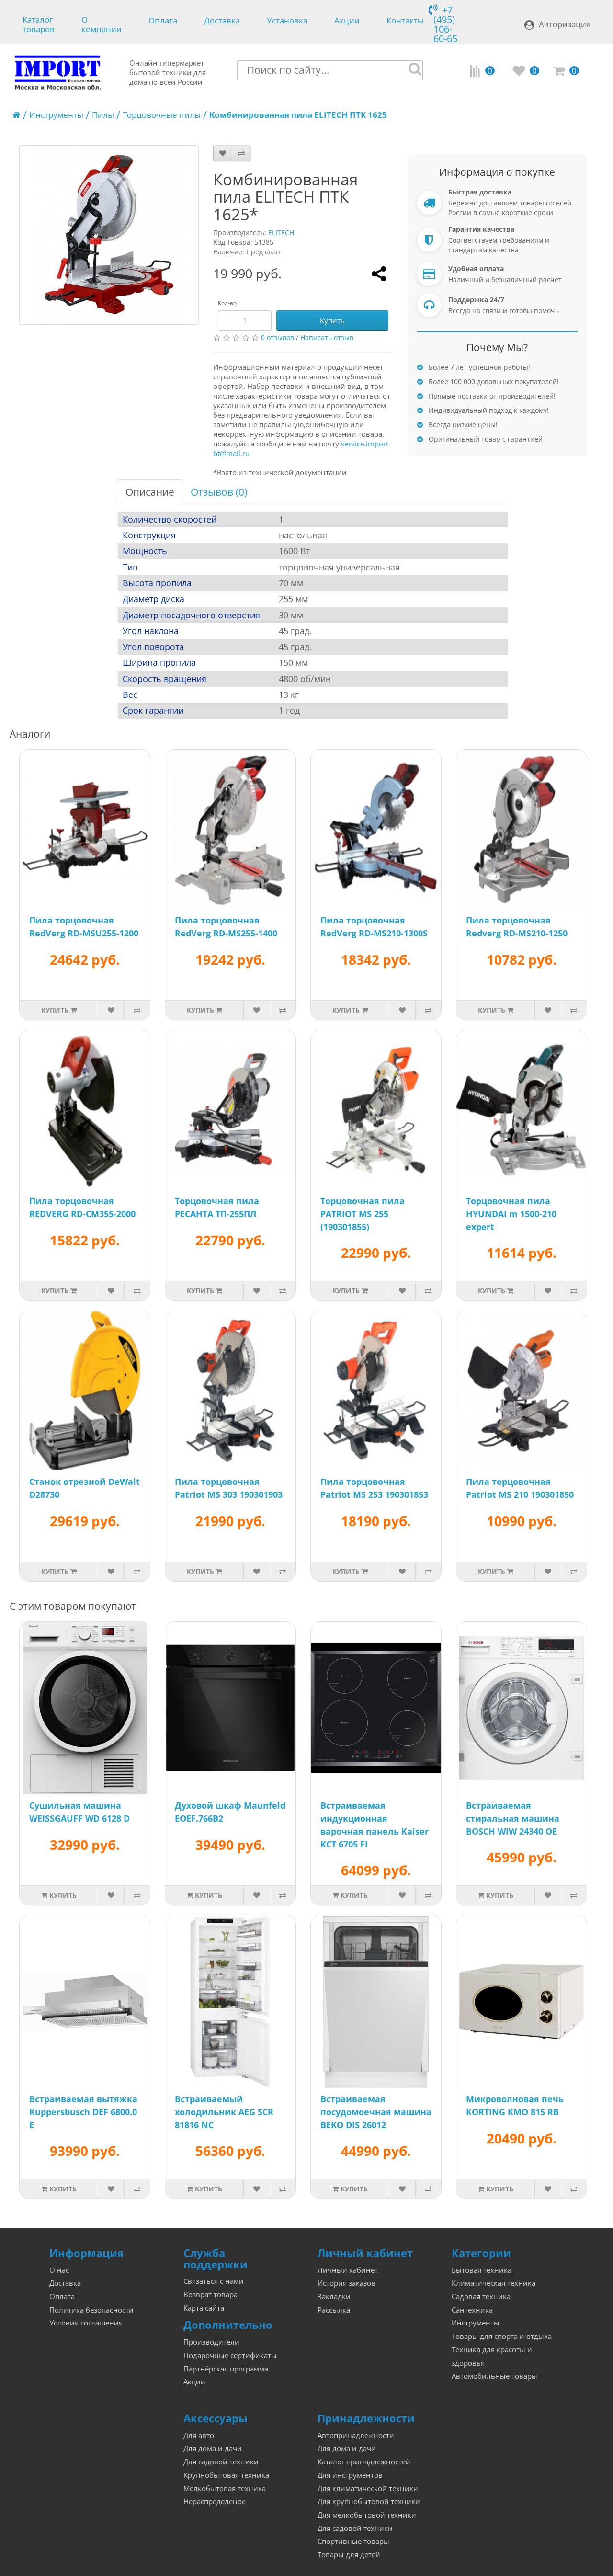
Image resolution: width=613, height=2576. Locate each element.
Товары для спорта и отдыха (502, 2336)
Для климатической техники (368, 2489)
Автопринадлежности (356, 2435)
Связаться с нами (214, 2281)
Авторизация (565, 24)
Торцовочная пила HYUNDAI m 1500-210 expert (511, 1214)
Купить (332, 320)
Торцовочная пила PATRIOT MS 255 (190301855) (363, 1214)
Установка (287, 21)
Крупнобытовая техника (226, 2475)
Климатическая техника (494, 2283)
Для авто (199, 2435)
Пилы (103, 115)
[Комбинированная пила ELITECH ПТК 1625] (109, 235)
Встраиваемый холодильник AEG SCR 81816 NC (224, 2112)
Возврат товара (210, 2295)
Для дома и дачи (213, 2448)
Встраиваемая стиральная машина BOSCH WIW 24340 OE (513, 1818)
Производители (211, 2342)
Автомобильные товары (494, 2376)
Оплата (163, 21)
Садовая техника (481, 2297)
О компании (102, 23)
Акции (347, 21)
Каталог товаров (39, 23)
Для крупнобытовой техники (369, 2502)
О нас (59, 2270)
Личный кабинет (348, 2270)
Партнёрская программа (226, 2369)
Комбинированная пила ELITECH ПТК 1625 (298, 115)
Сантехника (472, 2310)
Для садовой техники (221, 2462)
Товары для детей (349, 2555)
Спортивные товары (353, 2541)
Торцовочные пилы (162, 115)
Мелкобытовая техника (225, 2489)
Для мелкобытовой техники (367, 2515)
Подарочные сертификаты (230, 2355)
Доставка (222, 21)
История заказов (346, 2283)
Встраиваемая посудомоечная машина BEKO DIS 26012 (376, 2112)
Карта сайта (204, 2308)
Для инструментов (350, 2475)
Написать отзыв (327, 337)
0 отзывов (278, 337)
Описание (150, 492)
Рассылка (334, 2310)
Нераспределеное (215, 2502)
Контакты (405, 21)
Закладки (334, 2297)
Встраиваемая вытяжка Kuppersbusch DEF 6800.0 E (83, 2112)
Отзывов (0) (219, 492)
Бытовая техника (482, 2270)
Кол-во (227, 303)
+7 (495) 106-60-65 (445, 24)
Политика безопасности (91, 2310)
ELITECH (281, 233)
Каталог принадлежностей (364, 2462)
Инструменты (56, 115)
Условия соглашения (86, 2323)
